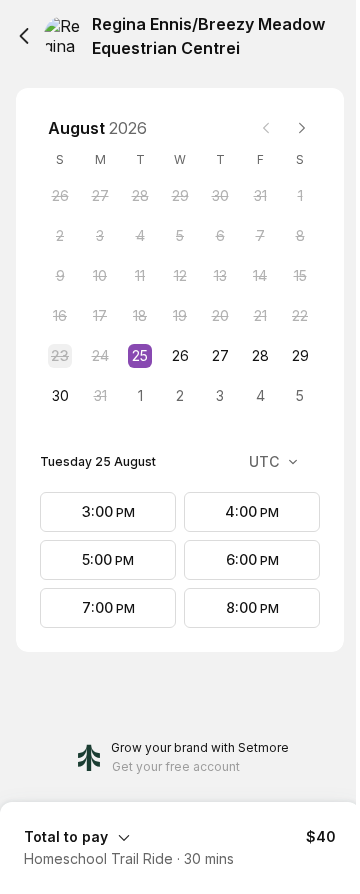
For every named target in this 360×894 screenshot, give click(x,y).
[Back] (24, 36)
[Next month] (302, 128)
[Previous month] (266, 128)
